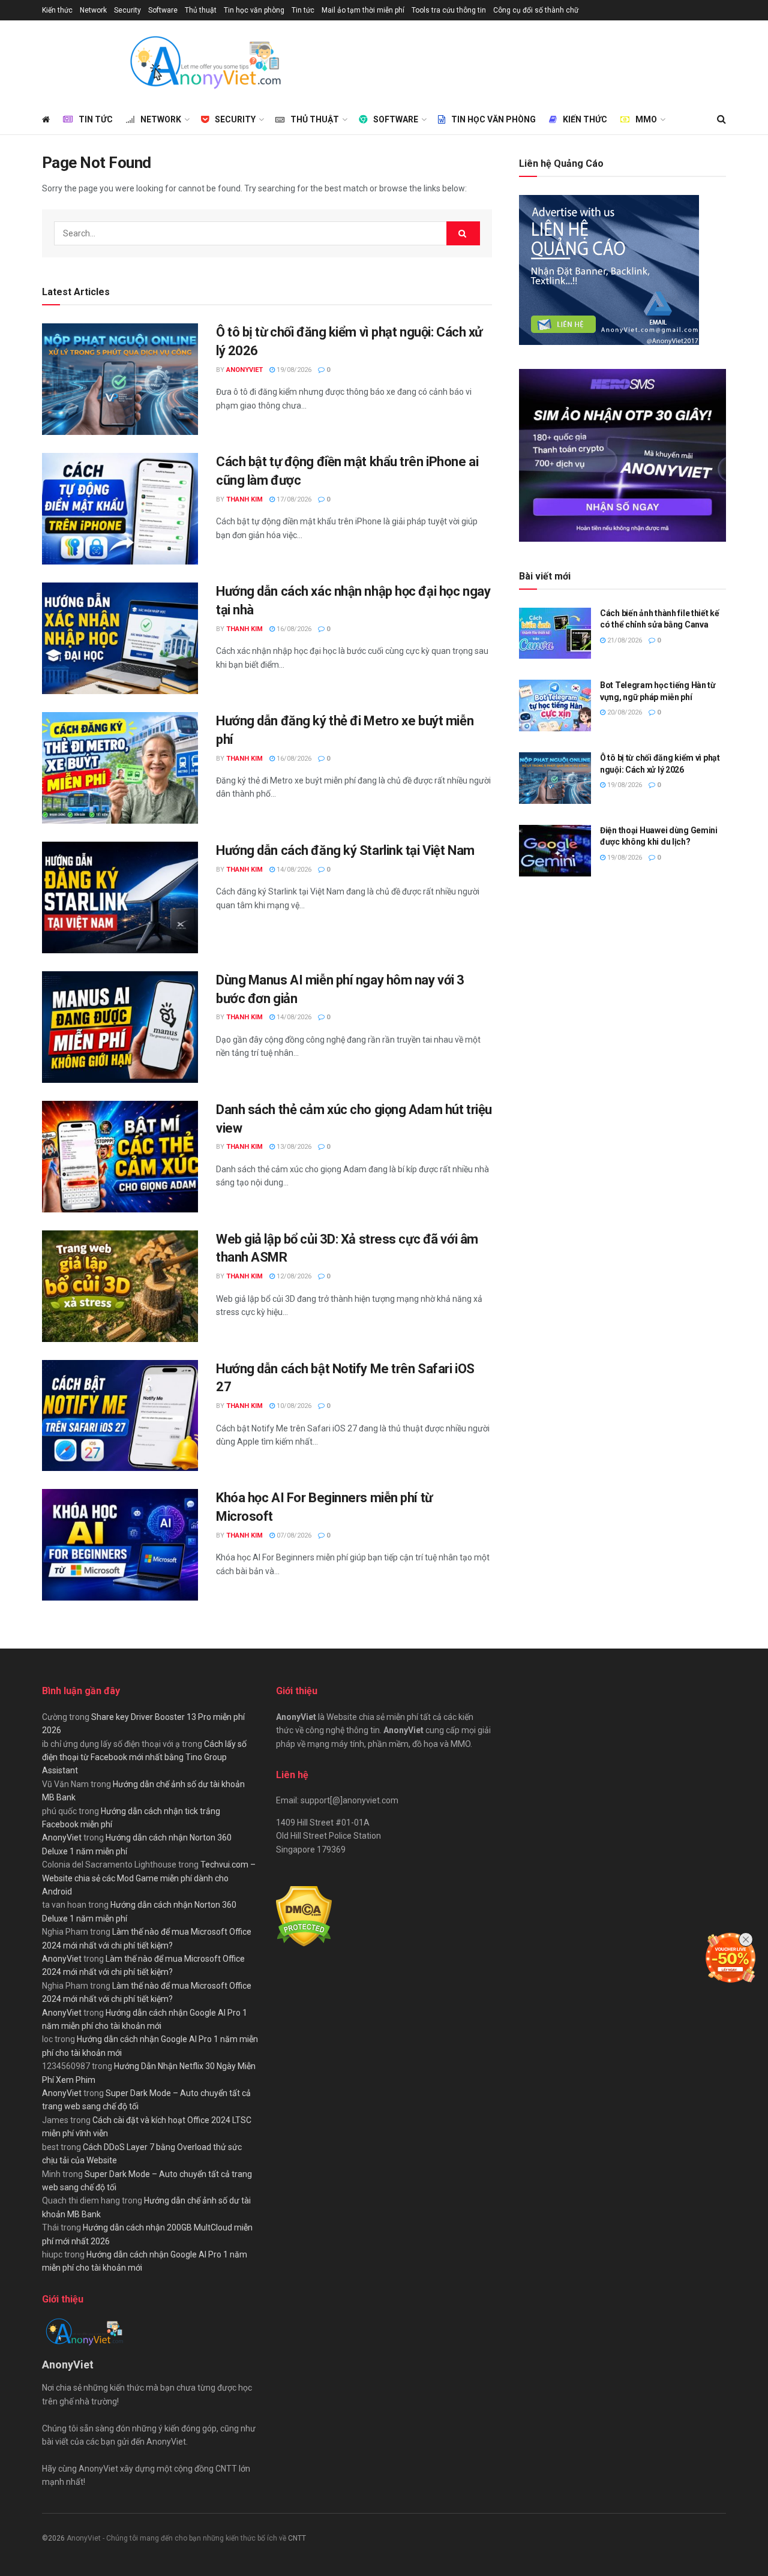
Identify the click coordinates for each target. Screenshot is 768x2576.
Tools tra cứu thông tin (449, 10)
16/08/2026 (293, 629)
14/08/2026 (293, 870)
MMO (646, 119)
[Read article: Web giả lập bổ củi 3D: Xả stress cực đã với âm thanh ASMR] (120, 1286)
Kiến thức (57, 10)
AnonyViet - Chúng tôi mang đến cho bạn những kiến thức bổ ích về (177, 2538)
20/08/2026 (624, 712)
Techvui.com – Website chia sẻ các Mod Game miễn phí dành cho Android (149, 1878)
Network (93, 10)
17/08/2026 (293, 499)
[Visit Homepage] (205, 62)
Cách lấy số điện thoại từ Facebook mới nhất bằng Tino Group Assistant (144, 1757)
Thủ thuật (201, 10)
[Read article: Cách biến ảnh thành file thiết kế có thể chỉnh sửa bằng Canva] (555, 634)
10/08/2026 (293, 1406)
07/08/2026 (293, 1535)
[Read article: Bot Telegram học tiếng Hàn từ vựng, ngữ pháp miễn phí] (555, 705)
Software (163, 10)
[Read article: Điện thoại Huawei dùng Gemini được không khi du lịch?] (555, 851)
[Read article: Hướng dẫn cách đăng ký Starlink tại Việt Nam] (120, 897)
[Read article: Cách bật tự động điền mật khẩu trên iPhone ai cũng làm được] (120, 509)
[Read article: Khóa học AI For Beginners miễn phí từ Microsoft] (120, 1545)
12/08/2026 (293, 1276)
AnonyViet (244, 370)
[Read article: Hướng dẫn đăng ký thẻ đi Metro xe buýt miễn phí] (120, 768)
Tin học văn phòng (254, 10)
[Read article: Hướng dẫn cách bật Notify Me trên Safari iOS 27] (120, 1416)
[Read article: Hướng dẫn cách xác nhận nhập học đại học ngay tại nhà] (120, 638)
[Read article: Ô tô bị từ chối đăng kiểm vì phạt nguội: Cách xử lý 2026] (120, 379)
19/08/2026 (293, 370)
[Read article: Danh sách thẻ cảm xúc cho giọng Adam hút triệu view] (120, 1157)
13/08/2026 (293, 1147)
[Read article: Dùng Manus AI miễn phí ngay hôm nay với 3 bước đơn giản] (120, 1027)
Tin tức (303, 10)
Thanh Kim (244, 499)
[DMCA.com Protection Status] (304, 1916)
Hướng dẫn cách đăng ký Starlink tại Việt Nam (345, 850)
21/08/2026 (624, 640)
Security (127, 10)
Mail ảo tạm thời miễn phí (363, 10)
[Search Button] (721, 119)
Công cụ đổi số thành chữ (536, 10)
